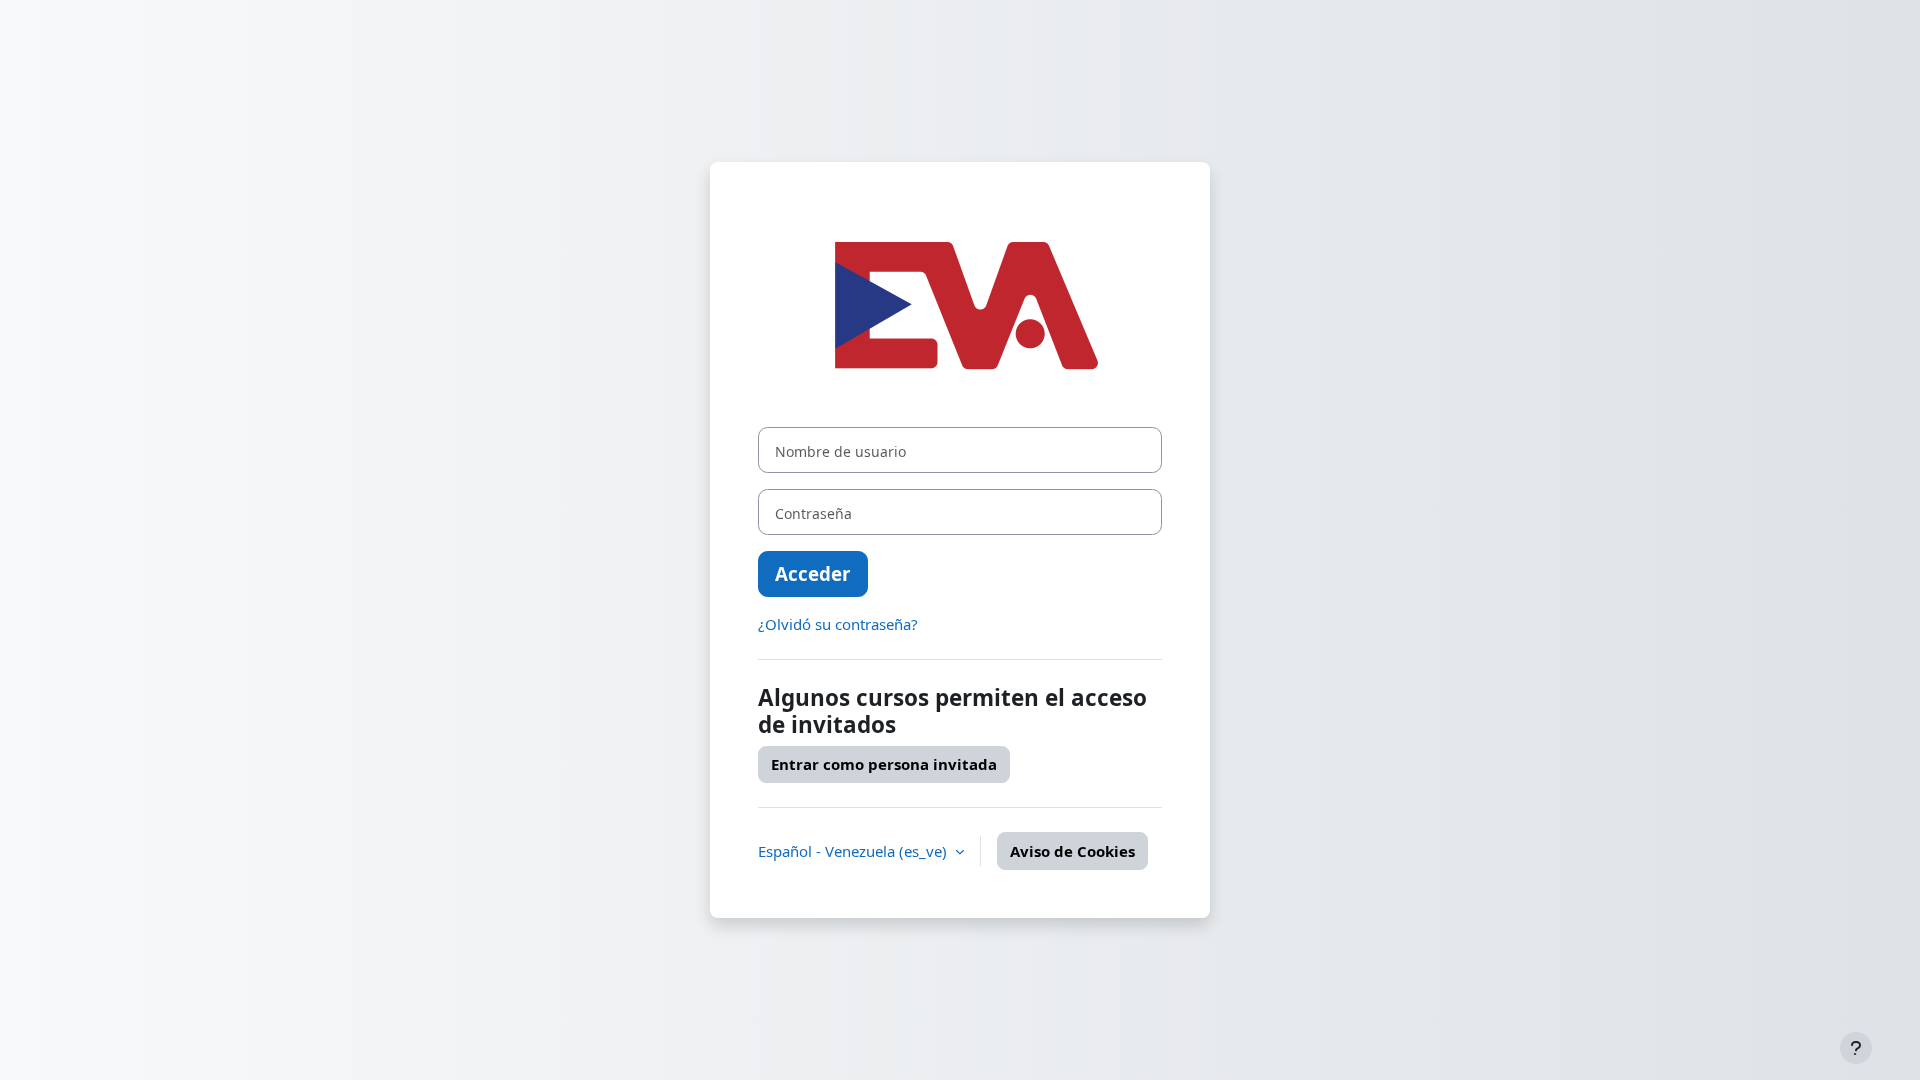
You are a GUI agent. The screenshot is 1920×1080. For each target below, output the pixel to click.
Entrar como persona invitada (884, 764)
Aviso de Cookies (1072, 851)
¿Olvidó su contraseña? (838, 624)
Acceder (813, 573)
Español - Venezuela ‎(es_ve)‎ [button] (854, 851)
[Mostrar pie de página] (1856, 1048)
